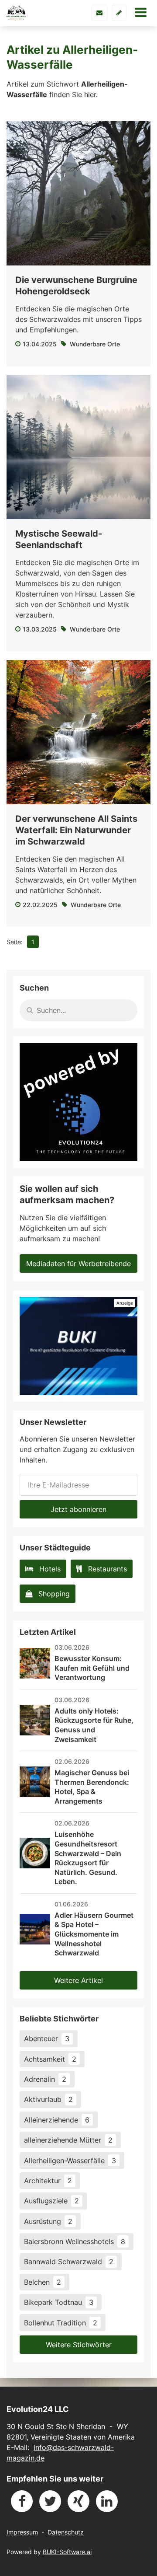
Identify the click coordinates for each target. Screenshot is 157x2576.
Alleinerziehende (57, 2120)
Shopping (54, 1594)
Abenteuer (47, 2038)
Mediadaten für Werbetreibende (78, 1264)
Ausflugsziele (51, 2201)
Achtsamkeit (50, 2059)
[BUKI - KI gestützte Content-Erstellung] (78, 1346)
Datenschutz (66, 2532)
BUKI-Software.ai (67, 2552)
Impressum (22, 2532)
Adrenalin (45, 2079)
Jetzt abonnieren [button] (78, 1509)
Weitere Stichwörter (79, 2345)
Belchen (43, 2282)
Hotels (50, 1569)
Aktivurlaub (48, 2099)
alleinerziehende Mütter (68, 2140)
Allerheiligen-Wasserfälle (70, 2161)
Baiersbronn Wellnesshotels (75, 2241)
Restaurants (108, 1569)
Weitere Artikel (78, 1980)
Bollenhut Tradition (61, 2323)
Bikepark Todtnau (59, 2302)
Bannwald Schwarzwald (69, 2262)
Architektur (48, 2181)
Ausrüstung (48, 2221)
